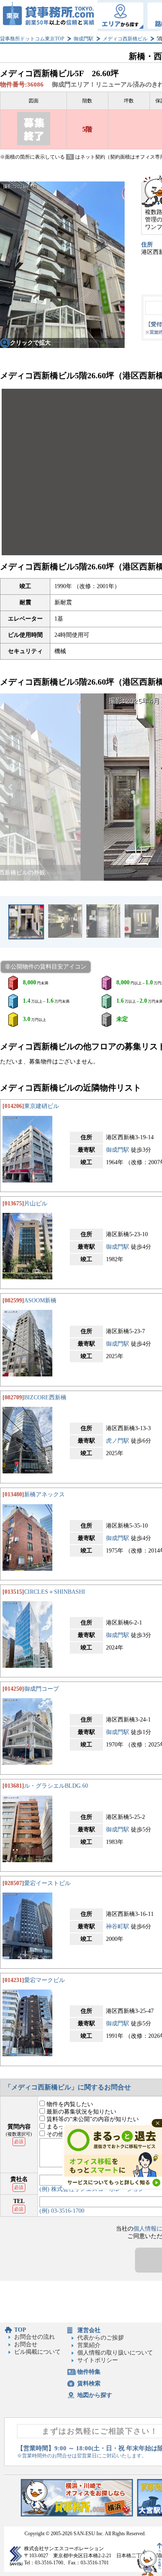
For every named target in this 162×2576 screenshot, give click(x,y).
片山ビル (36, 1204)
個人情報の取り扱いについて (115, 2353)
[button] (11, 787)
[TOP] (49, 16)
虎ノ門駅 (118, 1441)
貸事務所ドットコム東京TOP (32, 39)
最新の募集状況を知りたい (81, 2112)
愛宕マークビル (44, 1980)
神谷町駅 (118, 1926)
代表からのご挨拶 (101, 2338)
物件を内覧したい (69, 2104)
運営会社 (89, 2330)
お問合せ (26, 2344)
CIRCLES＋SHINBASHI (55, 1592)
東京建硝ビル (42, 1106)
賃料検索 (89, 2383)
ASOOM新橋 (40, 1300)
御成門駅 (83, 39)
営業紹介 (89, 2345)
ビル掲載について (37, 2352)
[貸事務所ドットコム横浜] (77, 2515)
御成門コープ (42, 1689)
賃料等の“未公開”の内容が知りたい (92, 2119)
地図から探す (95, 2395)
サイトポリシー (98, 2360)
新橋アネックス (44, 1494)
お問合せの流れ (34, 2337)
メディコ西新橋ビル (125, 39)
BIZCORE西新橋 (45, 1397)
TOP (20, 2330)
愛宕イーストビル (47, 1883)
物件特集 (89, 2372)
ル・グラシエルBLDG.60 (56, 1786)
